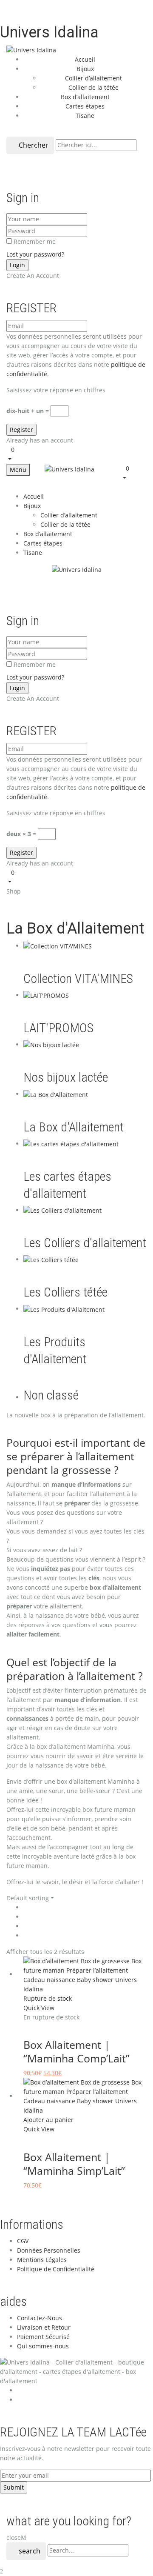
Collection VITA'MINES (78, 978)
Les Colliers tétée (65, 1292)
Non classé (51, 1395)
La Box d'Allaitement (74, 1127)
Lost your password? (35, 254)
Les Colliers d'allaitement (85, 1243)
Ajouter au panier (48, 2120)
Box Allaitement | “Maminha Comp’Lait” (76, 2051)
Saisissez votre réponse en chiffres (56, 390)
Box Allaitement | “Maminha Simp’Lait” (74, 2164)
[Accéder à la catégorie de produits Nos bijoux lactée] (51, 1044)
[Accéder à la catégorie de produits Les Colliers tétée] (51, 1259)
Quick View (40, 2008)
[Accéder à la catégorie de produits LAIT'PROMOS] (46, 995)
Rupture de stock (48, 1998)
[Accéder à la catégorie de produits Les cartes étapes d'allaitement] (71, 1144)
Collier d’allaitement (93, 78)
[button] (76, 454)
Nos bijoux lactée (66, 1077)
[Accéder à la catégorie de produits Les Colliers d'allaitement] (62, 1210)
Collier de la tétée (93, 87)
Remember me (35, 241)
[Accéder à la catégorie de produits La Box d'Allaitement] (56, 1094)
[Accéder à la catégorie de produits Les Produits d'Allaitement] (64, 1309)
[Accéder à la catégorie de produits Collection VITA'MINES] (58, 946)
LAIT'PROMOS (58, 1028)
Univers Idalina (49, 32)
